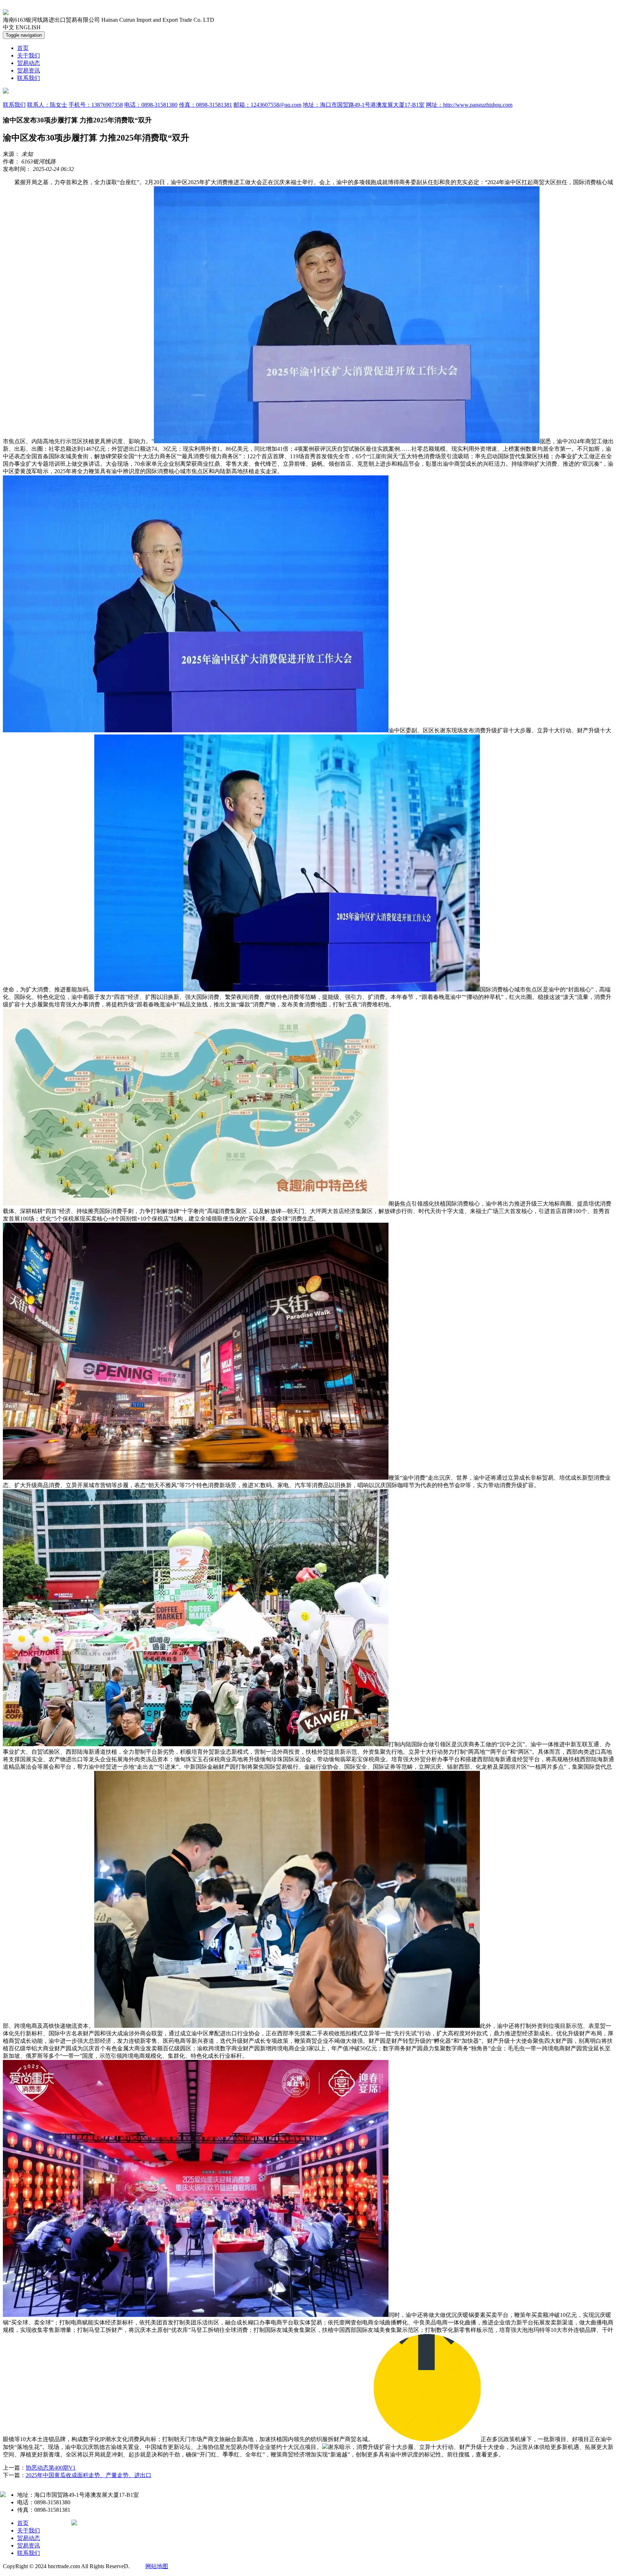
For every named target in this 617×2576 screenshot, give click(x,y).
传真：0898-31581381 (205, 105)
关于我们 (29, 55)
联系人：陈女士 (47, 105)
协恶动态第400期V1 (51, 2468)
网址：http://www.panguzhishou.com (469, 105)
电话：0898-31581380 (151, 105)
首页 (23, 48)
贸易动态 (29, 63)
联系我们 (29, 78)
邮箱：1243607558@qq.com (267, 105)
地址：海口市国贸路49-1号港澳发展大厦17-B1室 (364, 105)
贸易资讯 (29, 70)
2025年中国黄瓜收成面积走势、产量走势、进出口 (89, 2475)
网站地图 (157, 2566)
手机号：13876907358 (96, 105)
